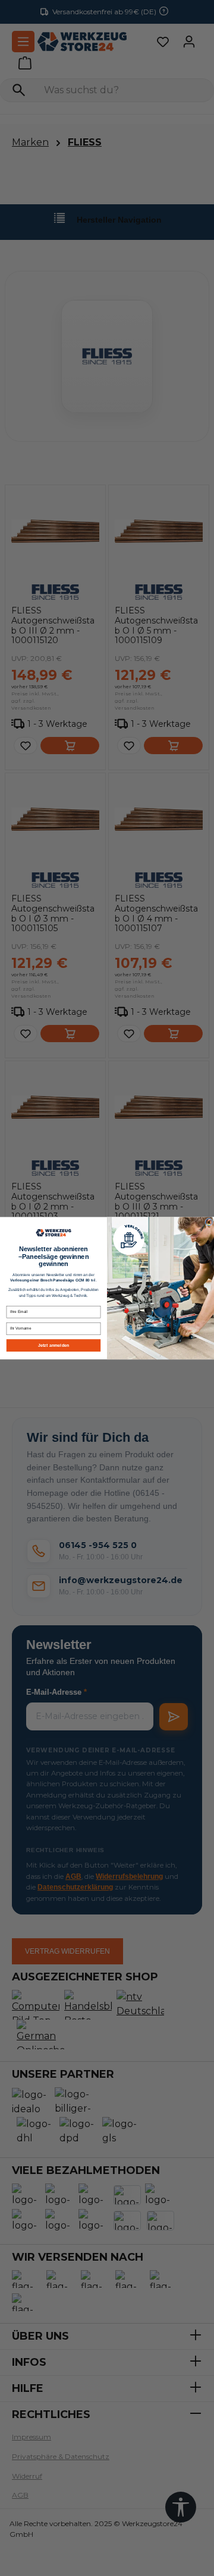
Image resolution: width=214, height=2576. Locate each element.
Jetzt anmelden (53, 1345)
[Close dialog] (209, 1222)
